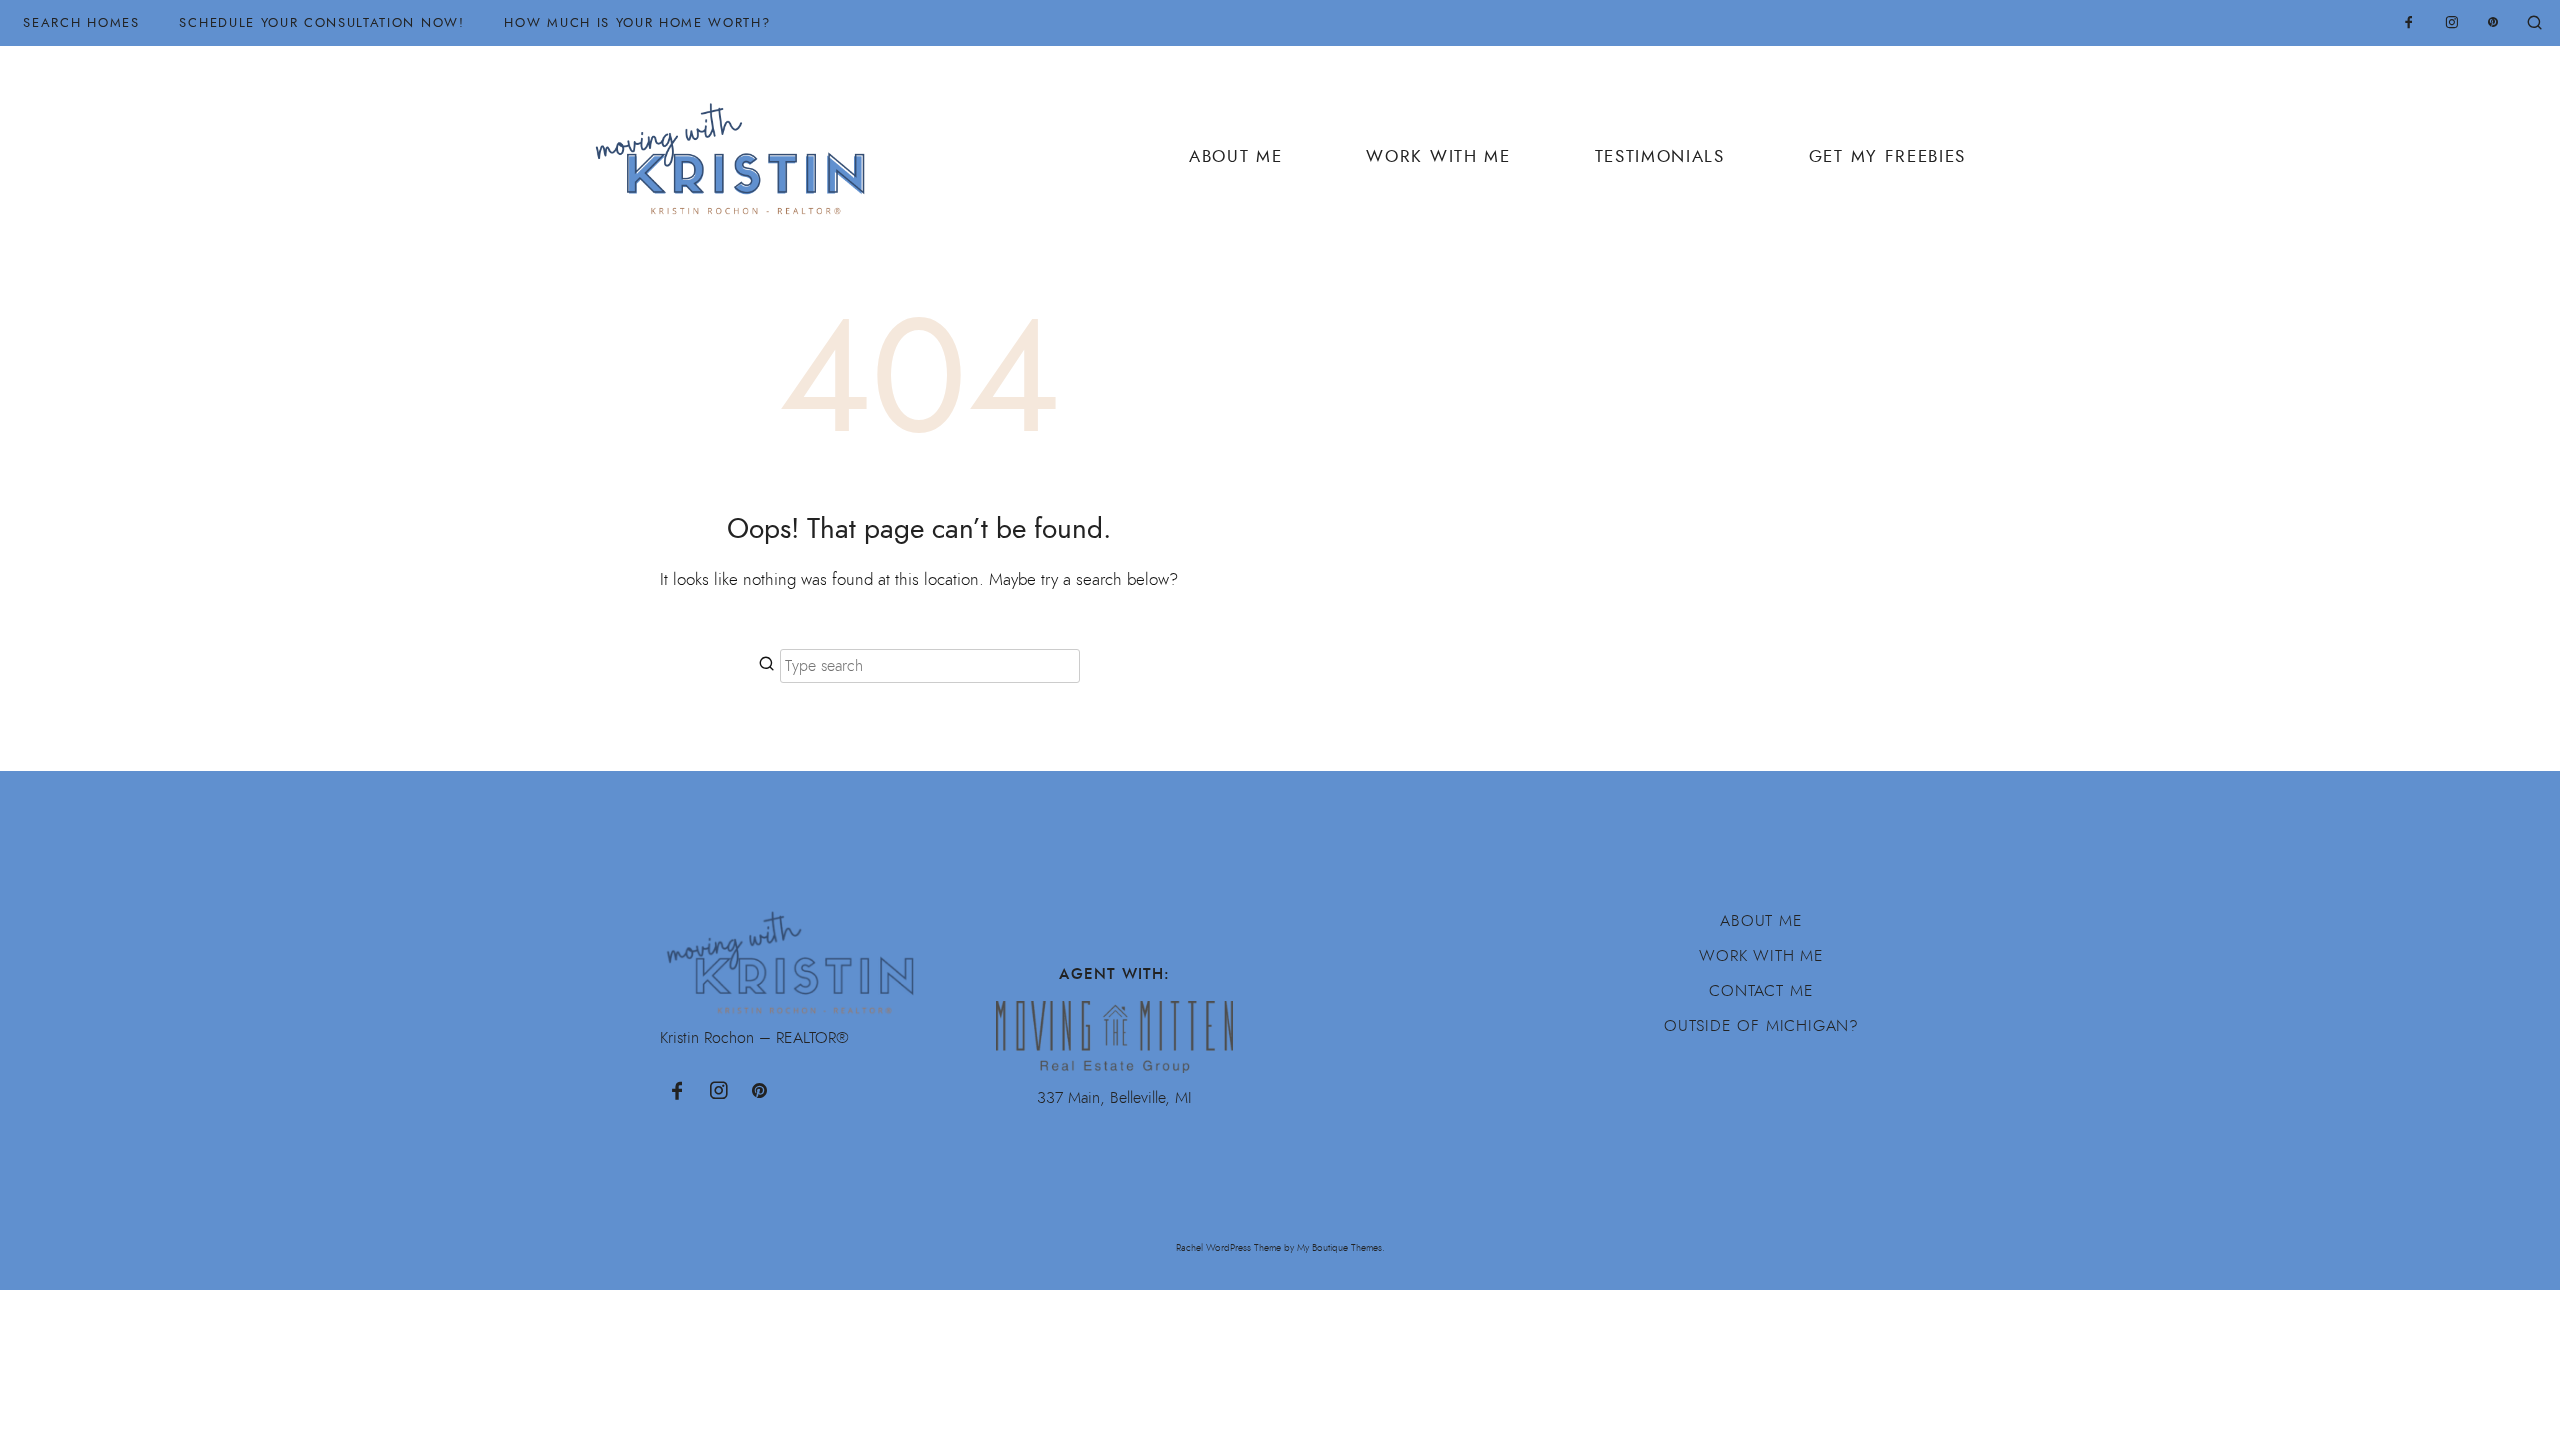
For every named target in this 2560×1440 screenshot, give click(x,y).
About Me (1235, 156)
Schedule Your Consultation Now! (321, 22)
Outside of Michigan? (1761, 1026)
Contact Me (1761, 991)
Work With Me (1438, 156)
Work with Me (1761, 956)
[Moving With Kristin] (738, 147)
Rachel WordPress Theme (1228, 1247)
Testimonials (1660, 156)
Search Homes (81, 22)
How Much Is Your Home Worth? (637, 22)
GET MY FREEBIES (1887, 156)
